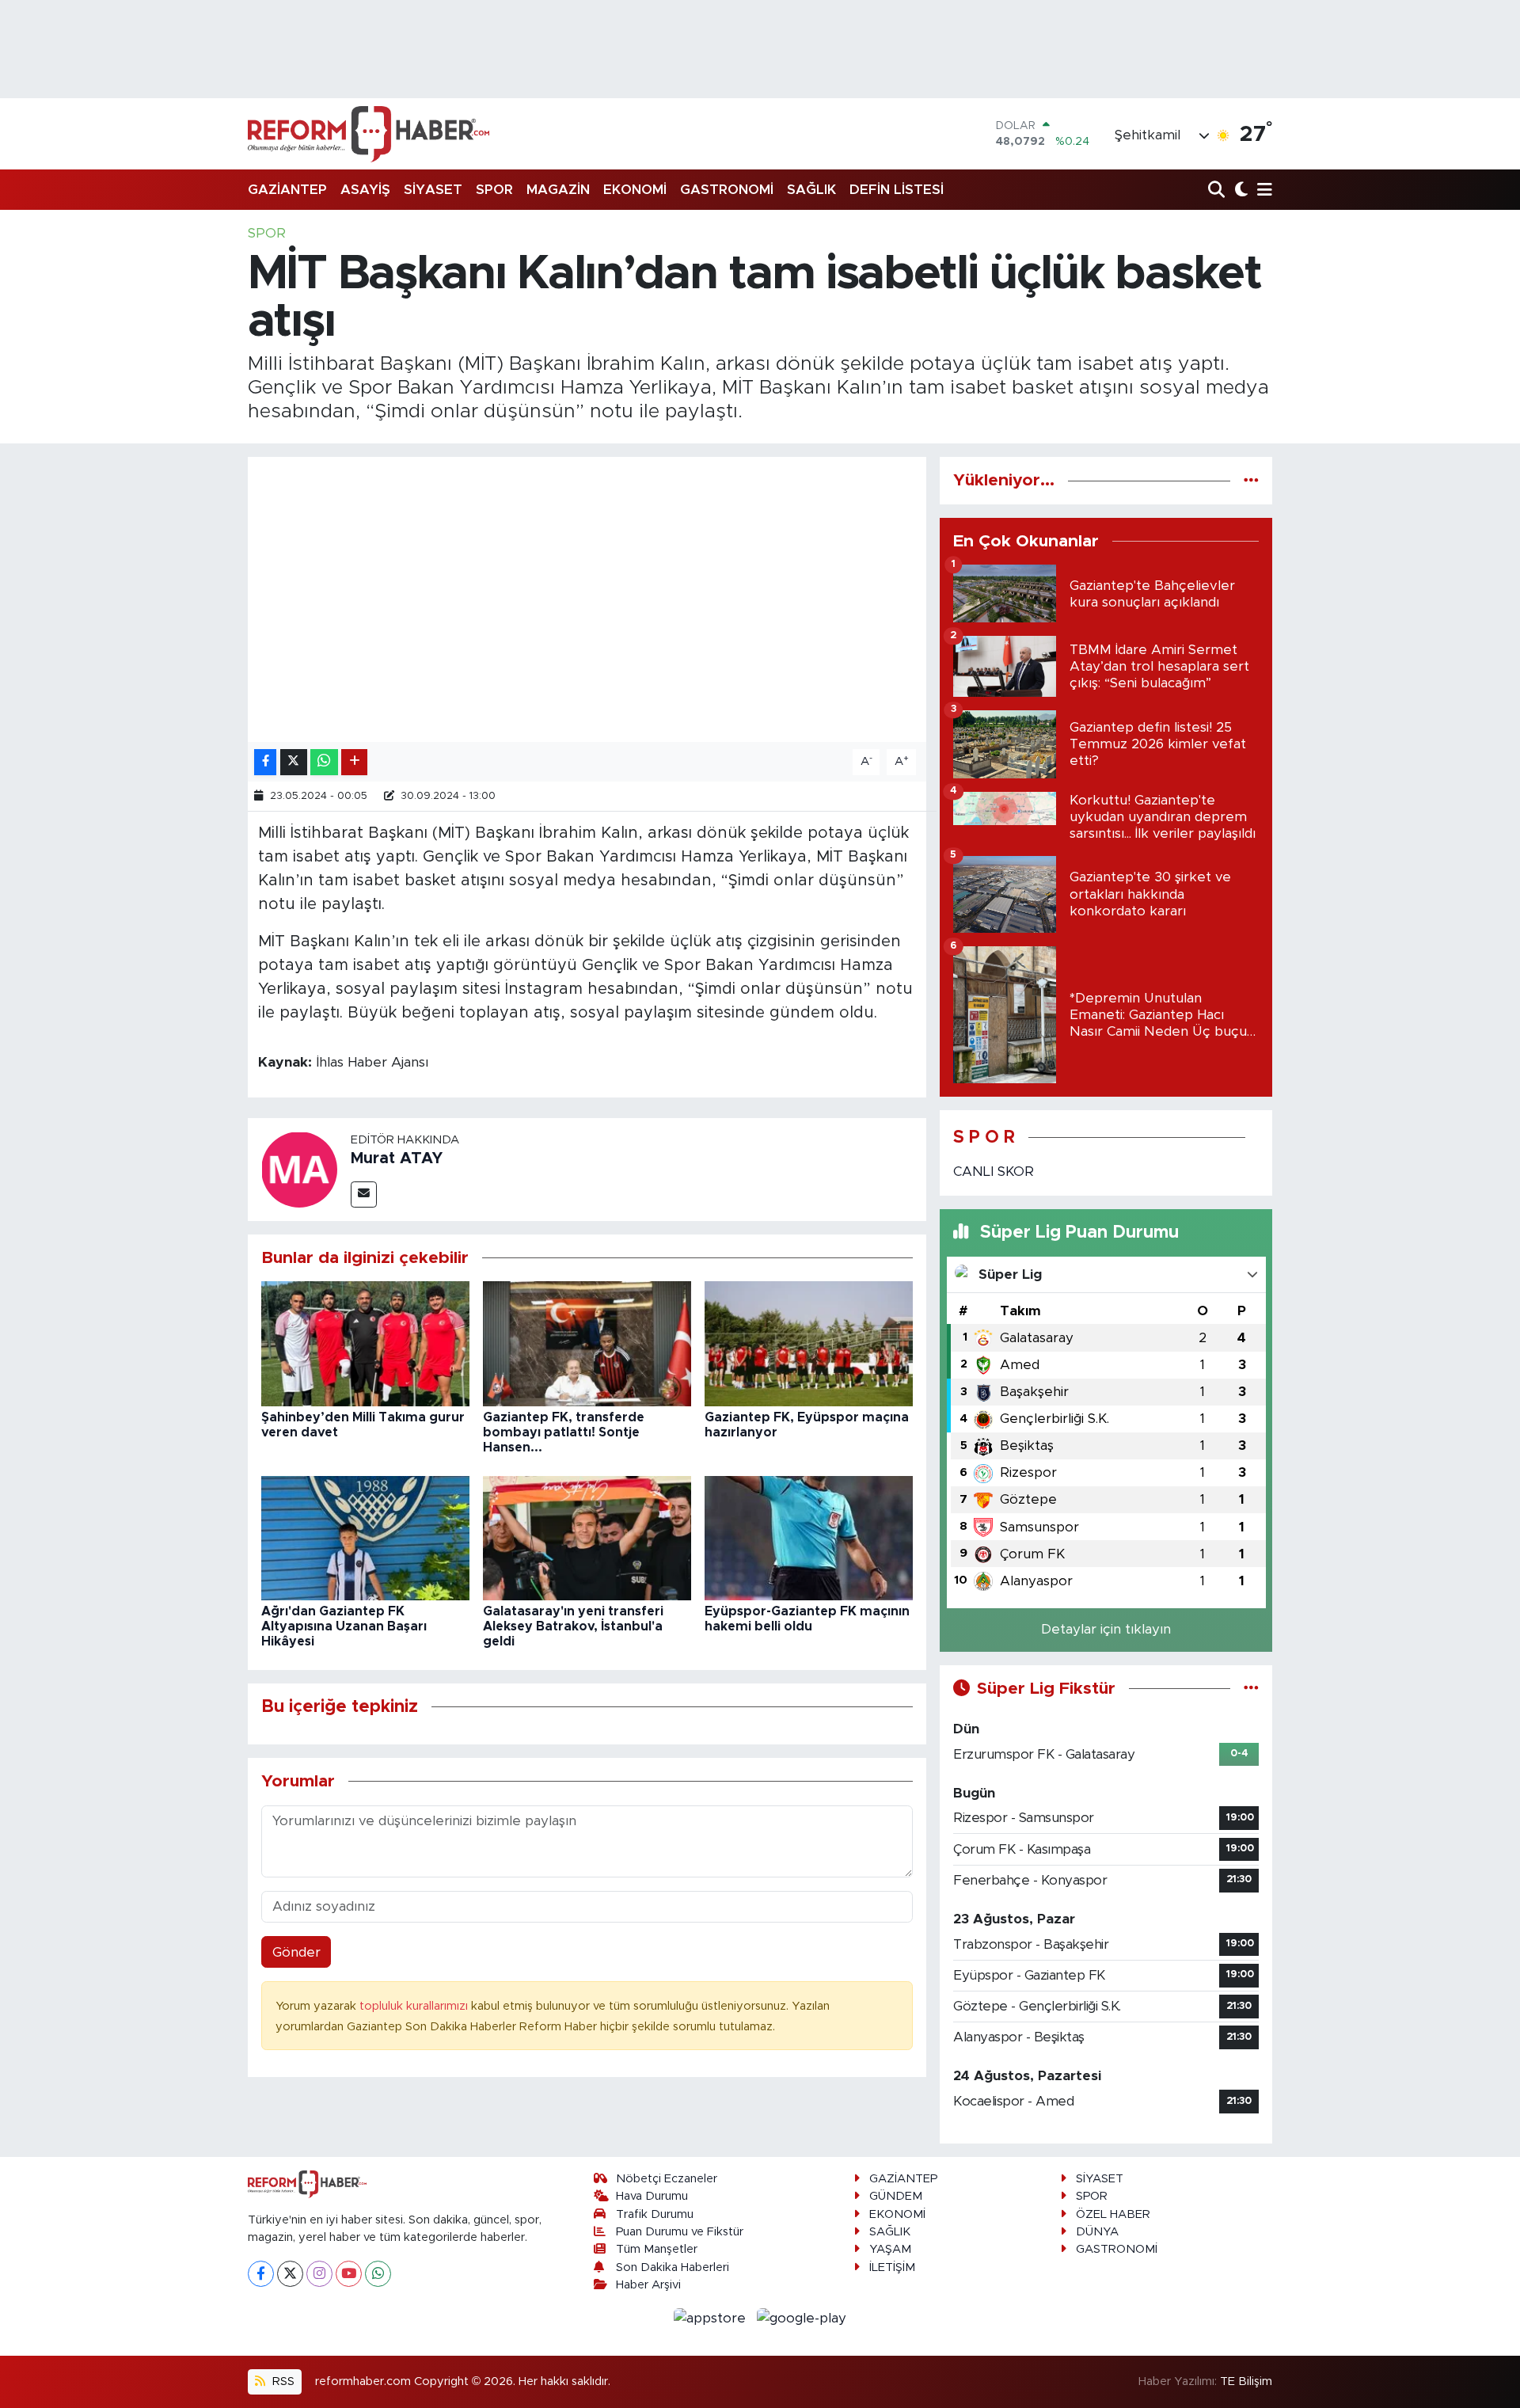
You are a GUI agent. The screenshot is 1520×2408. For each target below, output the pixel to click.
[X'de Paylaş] (294, 762)
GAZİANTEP (287, 190)
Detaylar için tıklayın (1106, 1629)
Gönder (296, 1952)
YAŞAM (890, 2249)
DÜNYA (1097, 2232)
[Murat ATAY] (299, 1168)
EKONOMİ (635, 190)
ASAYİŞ (365, 190)
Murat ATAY (397, 1158)
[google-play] (802, 2317)
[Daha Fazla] (354, 762)
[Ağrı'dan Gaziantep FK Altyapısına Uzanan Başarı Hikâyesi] (365, 1537)
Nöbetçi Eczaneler (667, 2179)
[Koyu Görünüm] (1239, 190)
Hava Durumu (652, 2196)
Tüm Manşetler (657, 2249)
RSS (282, 2381)
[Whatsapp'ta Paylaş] (324, 762)
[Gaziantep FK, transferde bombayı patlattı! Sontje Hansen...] (587, 1343)
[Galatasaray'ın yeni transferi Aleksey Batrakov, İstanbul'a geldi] (587, 1537)
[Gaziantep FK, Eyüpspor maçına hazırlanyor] (809, 1343)
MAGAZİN (558, 190)
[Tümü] (1251, 480)
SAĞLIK (811, 190)
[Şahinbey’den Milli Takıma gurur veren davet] (365, 1343)
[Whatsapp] (378, 2274)
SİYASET (433, 190)
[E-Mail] (364, 1194)
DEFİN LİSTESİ (897, 190)
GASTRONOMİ (727, 190)
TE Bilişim (1246, 2381)
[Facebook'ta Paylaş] (265, 762)
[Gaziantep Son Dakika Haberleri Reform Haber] (369, 134)
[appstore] (712, 2317)
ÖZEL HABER (1113, 2214)
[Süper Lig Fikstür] (1251, 1689)
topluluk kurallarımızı (415, 2006)
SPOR (494, 190)
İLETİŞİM (892, 2267)
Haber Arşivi (648, 2285)
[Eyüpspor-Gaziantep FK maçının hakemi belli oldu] (809, 1537)
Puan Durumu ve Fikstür (680, 2232)
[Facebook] (261, 2274)
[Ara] (1218, 190)
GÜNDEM (896, 2196)
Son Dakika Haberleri (673, 2267)
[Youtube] (349, 2274)
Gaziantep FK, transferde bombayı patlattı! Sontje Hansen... (564, 1432)
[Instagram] (319, 2274)
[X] (290, 2274)
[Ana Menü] (1262, 190)
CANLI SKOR (994, 1172)
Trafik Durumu (655, 2214)
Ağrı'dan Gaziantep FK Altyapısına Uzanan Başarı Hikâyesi (344, 1626)
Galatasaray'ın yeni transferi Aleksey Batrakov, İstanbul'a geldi (573, 1626)
